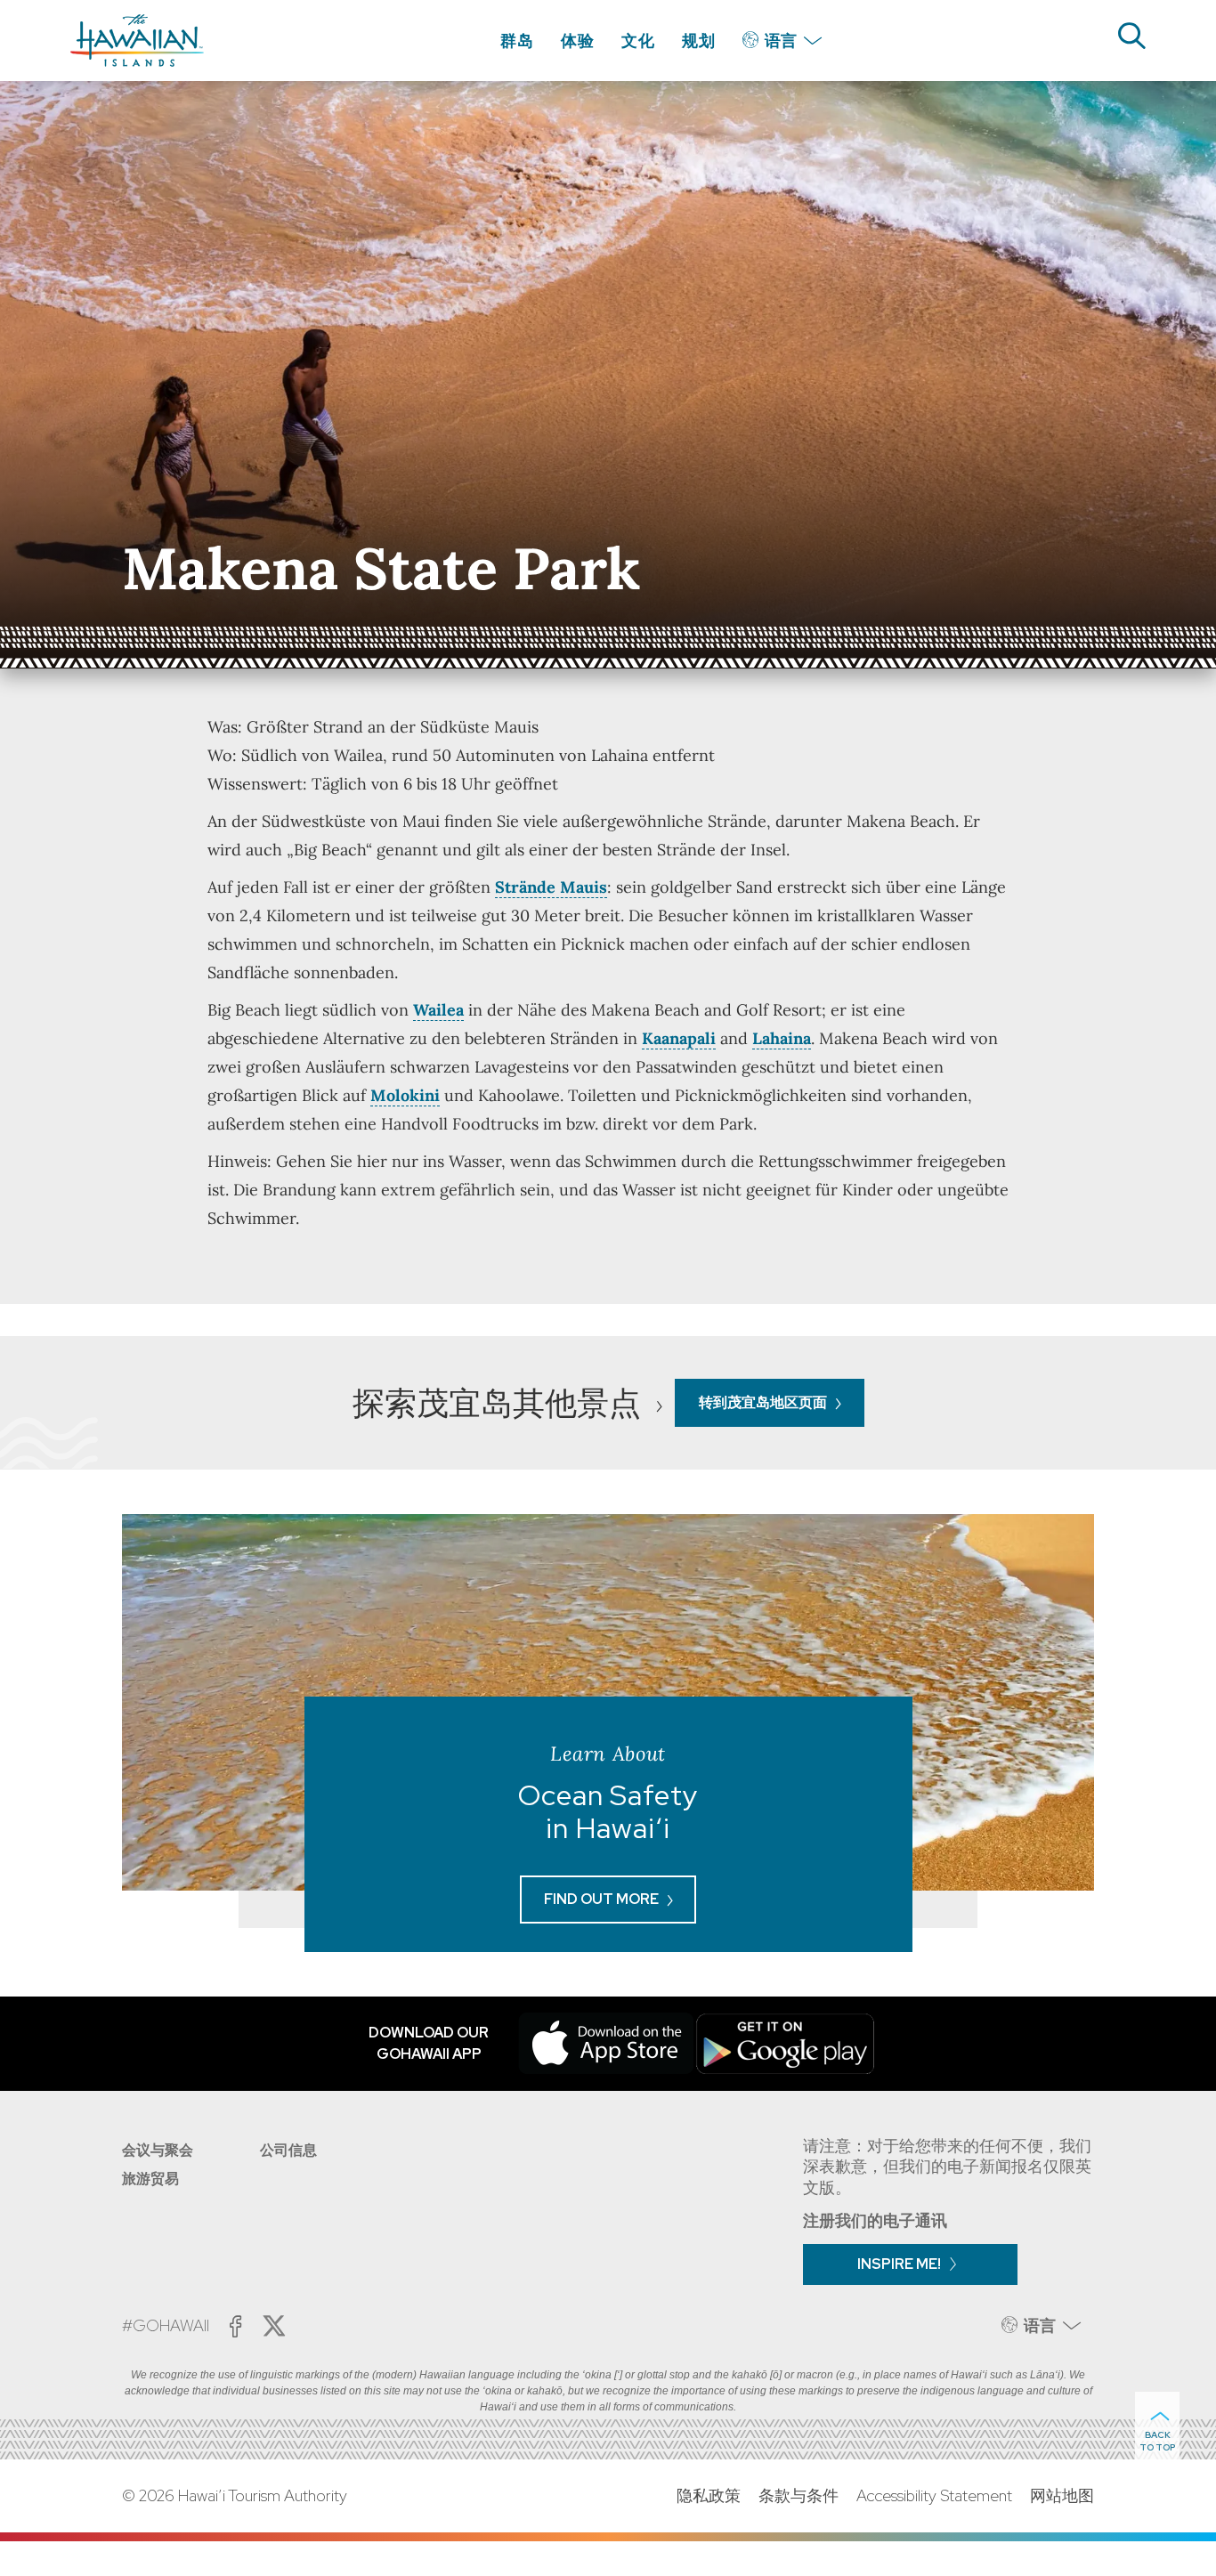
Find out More (601, 1899)
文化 (638, 41)
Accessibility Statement (934, 2495)
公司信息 (288, 2150)
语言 (781, 41)
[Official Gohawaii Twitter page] (274, 2326)
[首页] (137, 41)
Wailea (438, 1010)
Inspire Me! (899, 2264)
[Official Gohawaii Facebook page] (235, 2326)
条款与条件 (799, 2495)
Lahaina (782, 1038)
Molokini (405, 1095)
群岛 (517, 41)
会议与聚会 (158, 2150)
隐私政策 (709, 2495)
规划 (699, 41)
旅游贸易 (150, 2179)
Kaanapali (679, 1038)
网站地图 (1062, 2495)
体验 (578, 41)
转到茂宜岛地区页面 (763, 1402)
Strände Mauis (551, 887)
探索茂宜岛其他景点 (500, 1403)
